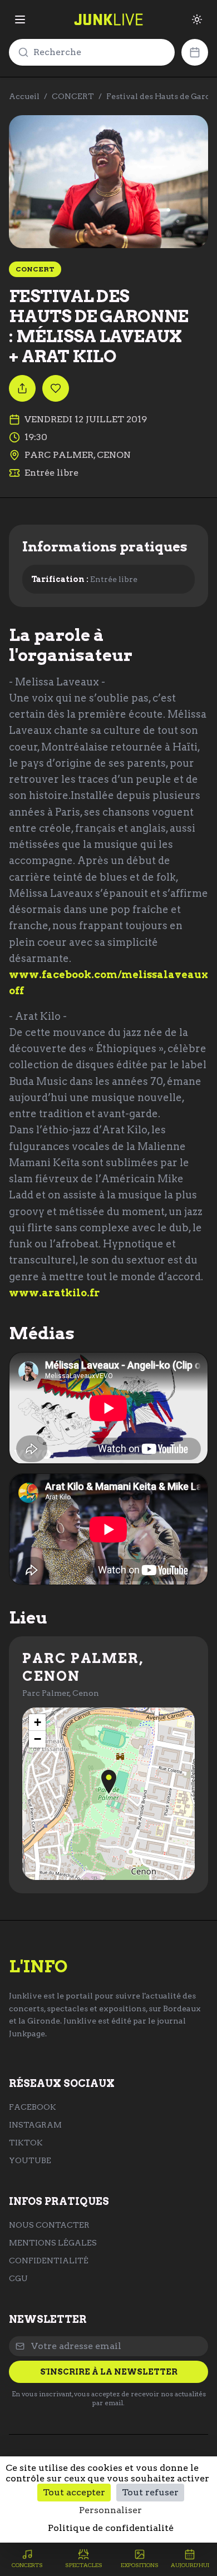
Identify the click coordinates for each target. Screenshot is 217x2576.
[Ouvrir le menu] (20, 19)
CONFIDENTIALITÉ (49, 2261)
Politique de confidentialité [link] (111, 2528)
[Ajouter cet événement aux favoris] (56, 388)
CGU (18, 2278)
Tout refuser (150, 2492)
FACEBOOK (33, 2107)
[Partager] (22, 388)
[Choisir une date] (195, 52)
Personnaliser (110, 2510)
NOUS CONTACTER (49, 2225)
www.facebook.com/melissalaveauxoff (108, 983)
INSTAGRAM (35, 2125)
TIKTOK (26, 2143)
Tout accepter (74, 2492)
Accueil (24, 96)
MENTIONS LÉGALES (53, 2243)
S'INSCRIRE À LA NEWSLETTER (109, 2372)
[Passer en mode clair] (197, 19)
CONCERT (73, 96)
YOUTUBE (30, 2160)
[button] (109, 1782)
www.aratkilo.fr (54, 1293)
